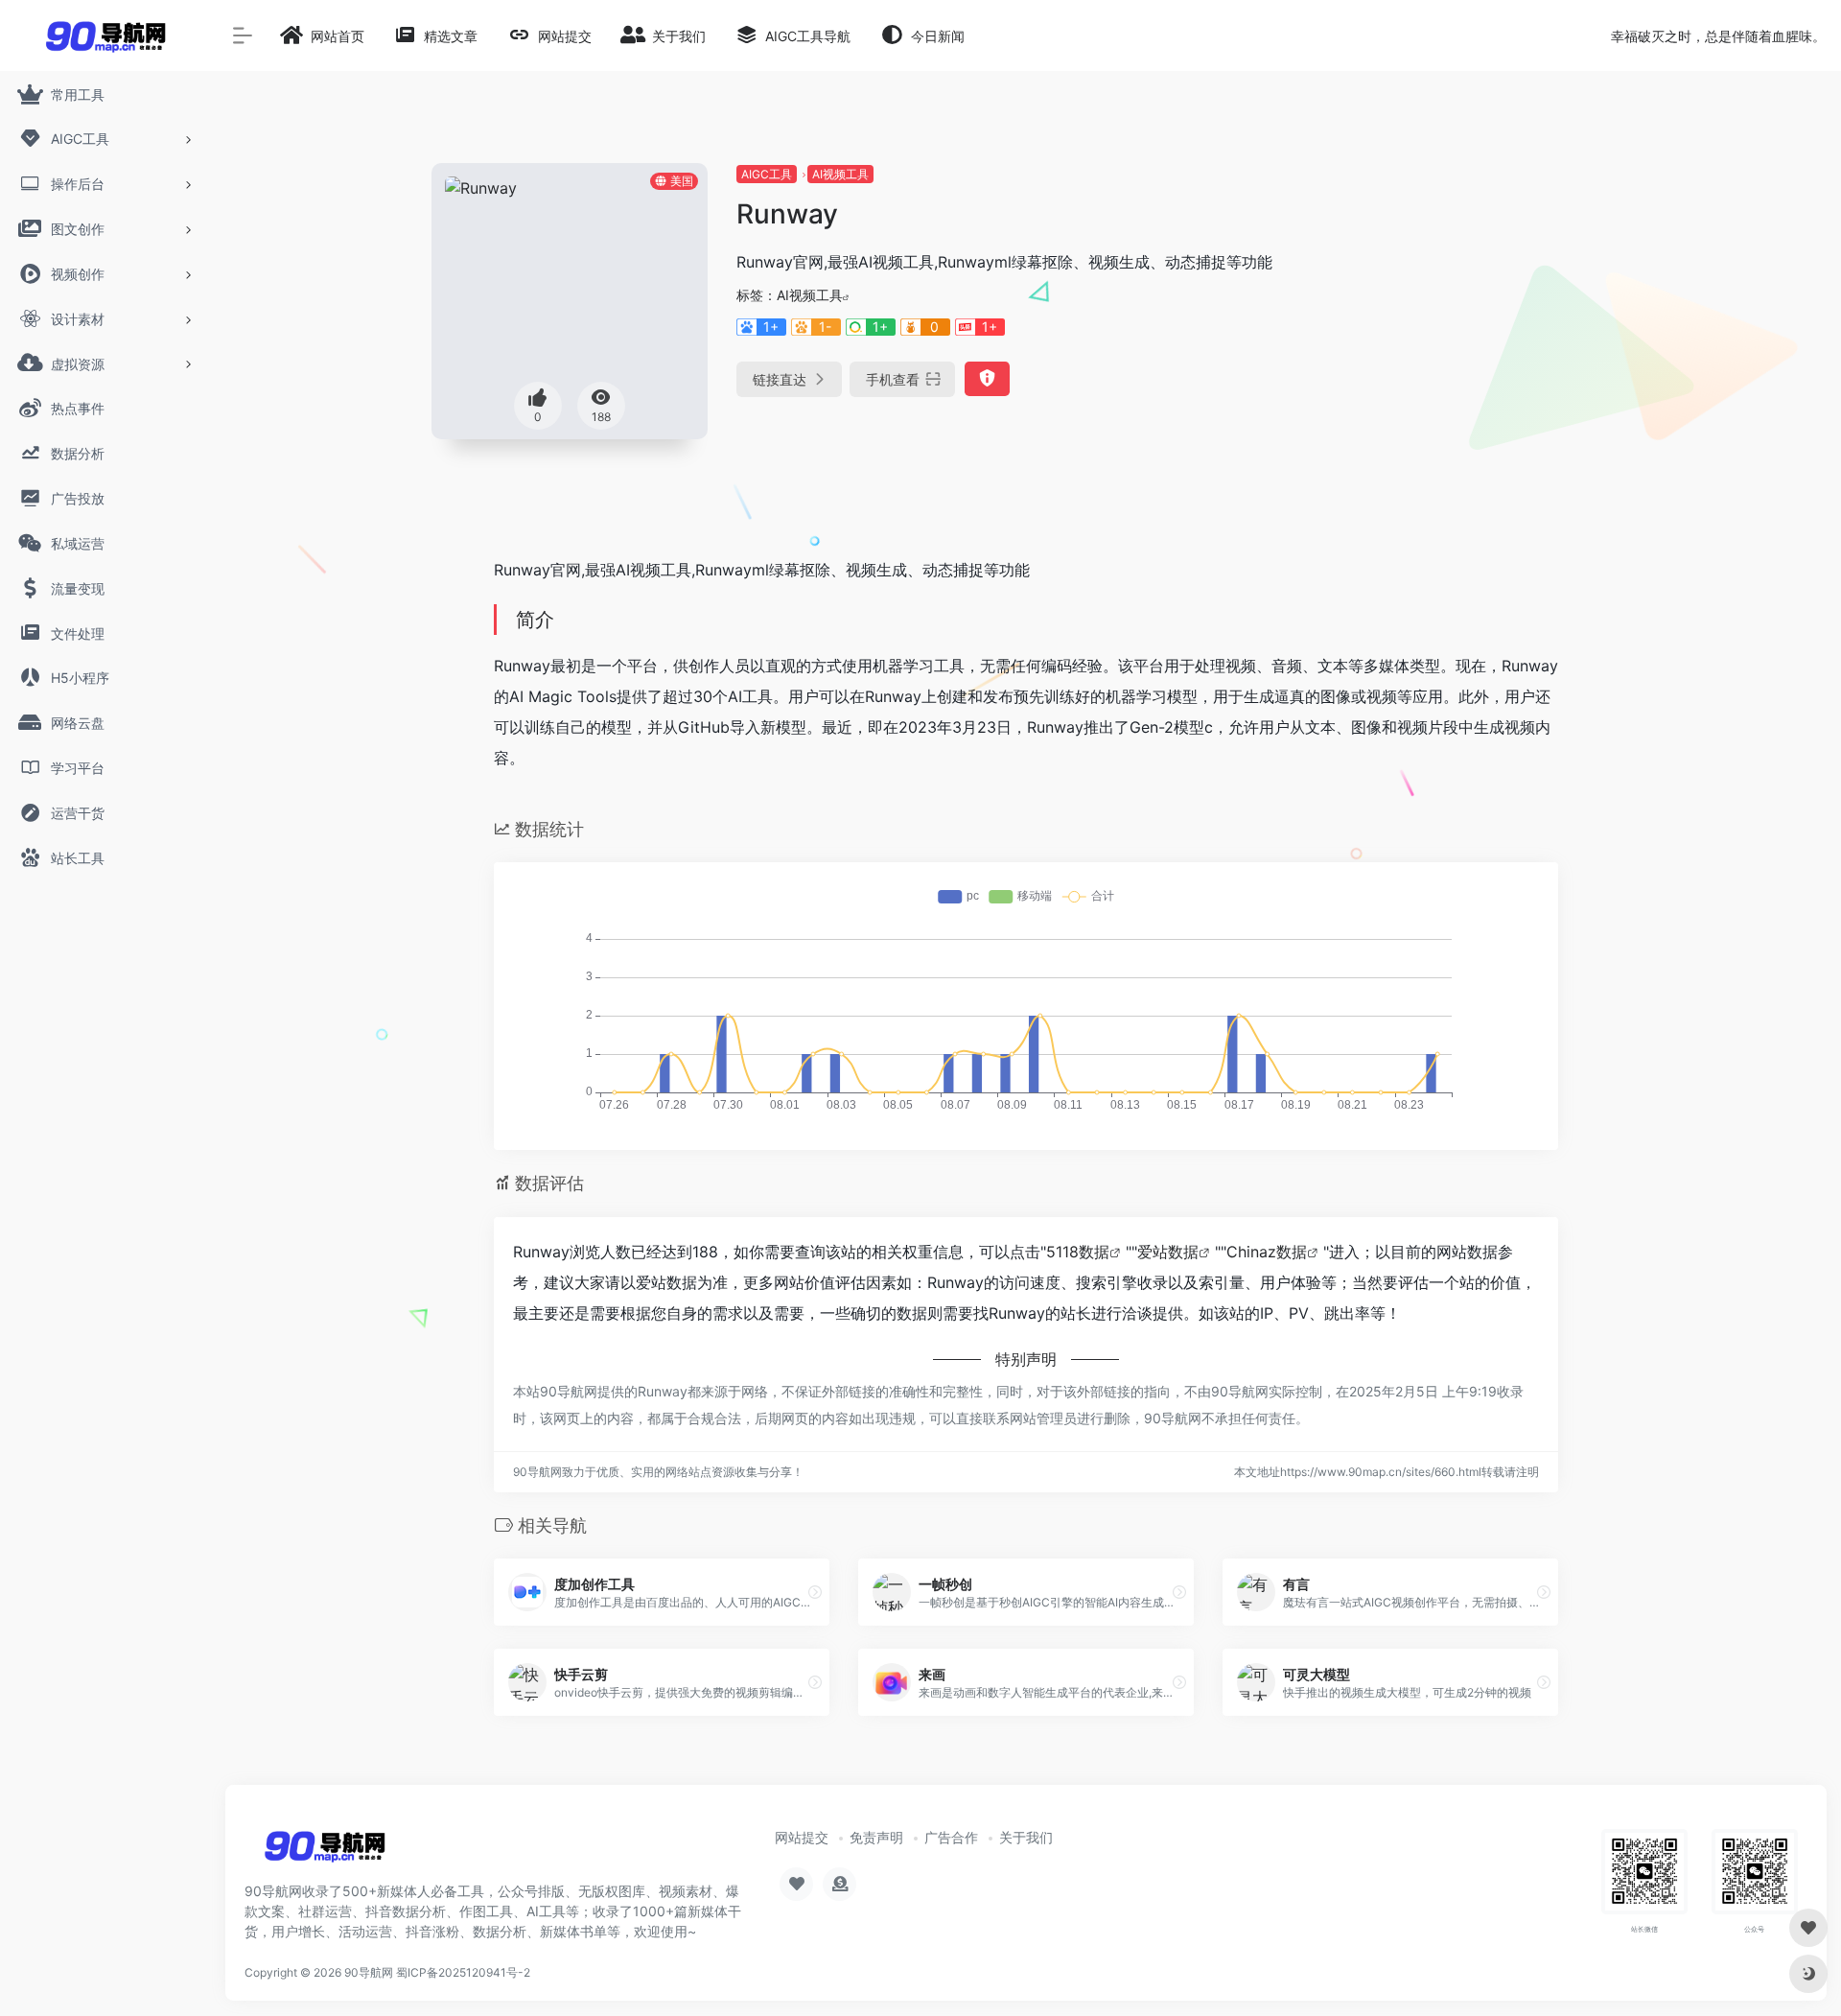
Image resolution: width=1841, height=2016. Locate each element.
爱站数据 (1168, 1252)
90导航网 (369, 1972)
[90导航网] (325, 1853)
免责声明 (876, 1837)
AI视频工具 (840, 174)
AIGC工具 (767, 174)
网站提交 (802, 1837)
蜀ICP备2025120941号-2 (463, 1972)
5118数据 (1078, 1252)
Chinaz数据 (1267, 1252)
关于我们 (1026, 1837)
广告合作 (951, 1837)
